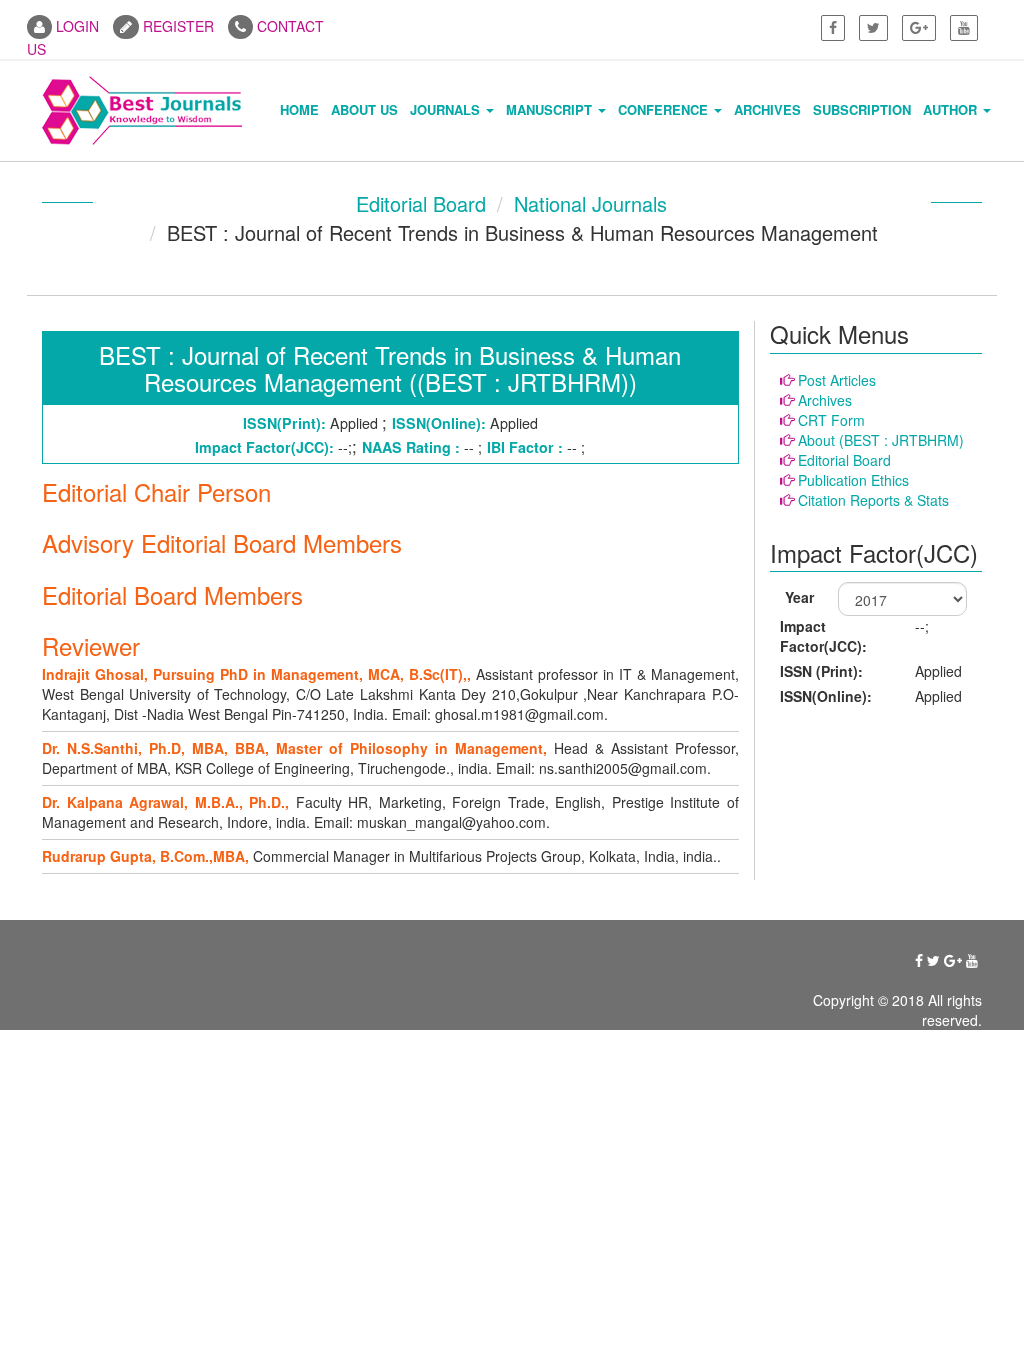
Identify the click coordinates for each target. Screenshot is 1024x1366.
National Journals (590, 203)
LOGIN (75, 26)
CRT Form (831, 420)
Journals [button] (447, 109)
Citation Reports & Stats (873, 500)
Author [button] (952, 109)
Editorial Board (421, 203)
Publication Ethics (853, 480)
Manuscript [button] (551, 109)
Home (299, 109)
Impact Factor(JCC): (823, 636)
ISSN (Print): (821, 671)
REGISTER (176, 26)
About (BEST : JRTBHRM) (881, 440)
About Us (364, 109)
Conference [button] (665, 109)
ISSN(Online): (826, 696)
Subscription (862, 109)
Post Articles (837, 380)
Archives (767, 109)
